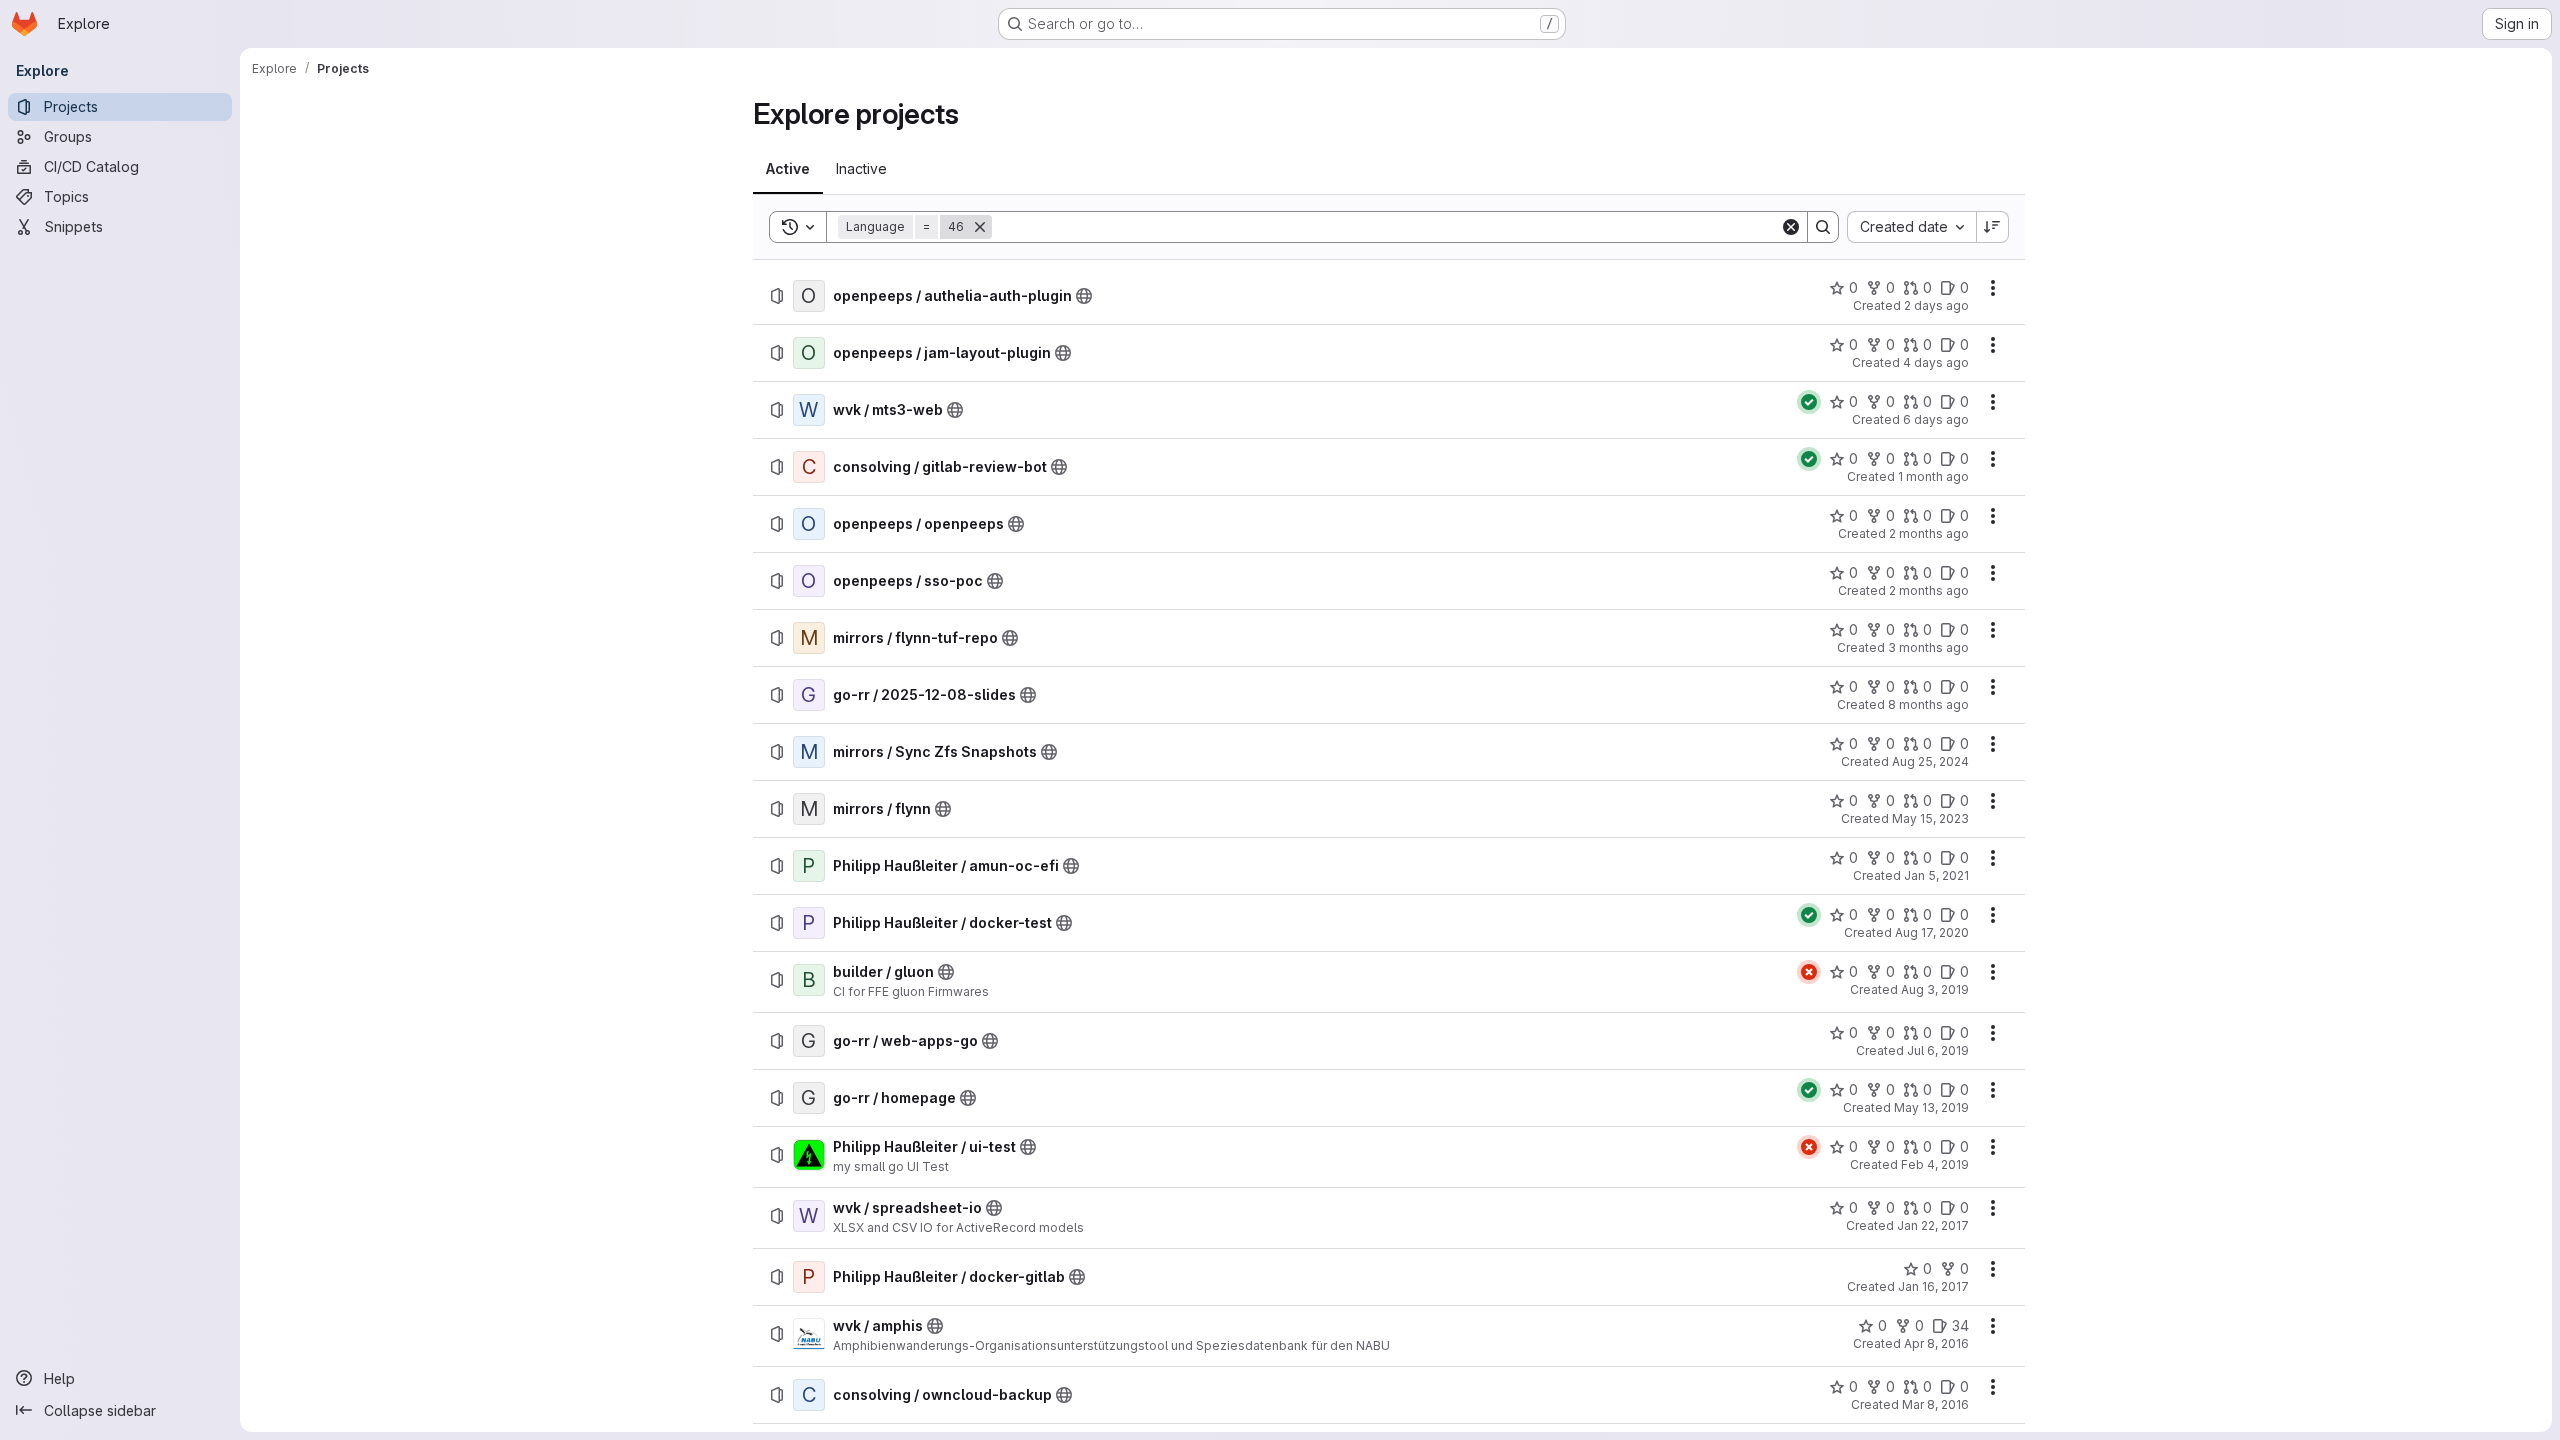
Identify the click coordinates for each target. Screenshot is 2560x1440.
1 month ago (1933, 476)
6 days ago (1936, 419)
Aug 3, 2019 (1935, 989)
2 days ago (1936, 305)
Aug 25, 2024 (1930, 761)
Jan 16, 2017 (1933, 1286)
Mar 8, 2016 (1935, 1404)
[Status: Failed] (1809, 972)
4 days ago (1936, 362)
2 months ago (1929, 533)
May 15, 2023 (1930, 818)
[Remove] (980, 227)
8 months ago (1928, 704)
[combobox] (1911, 227)
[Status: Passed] (1809, 402)
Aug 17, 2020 (1932, 932)
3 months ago (1928, 647)
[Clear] (1791, 227)
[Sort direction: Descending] (1993, 227)
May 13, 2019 (1931, 1107)
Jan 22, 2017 (1933, 1225)
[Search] (1823, 227)
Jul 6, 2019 (1938, 1050)
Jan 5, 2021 (1936, 875)
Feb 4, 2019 (1935, 1164)
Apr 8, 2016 (1936, 1343)
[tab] (788, 169)
